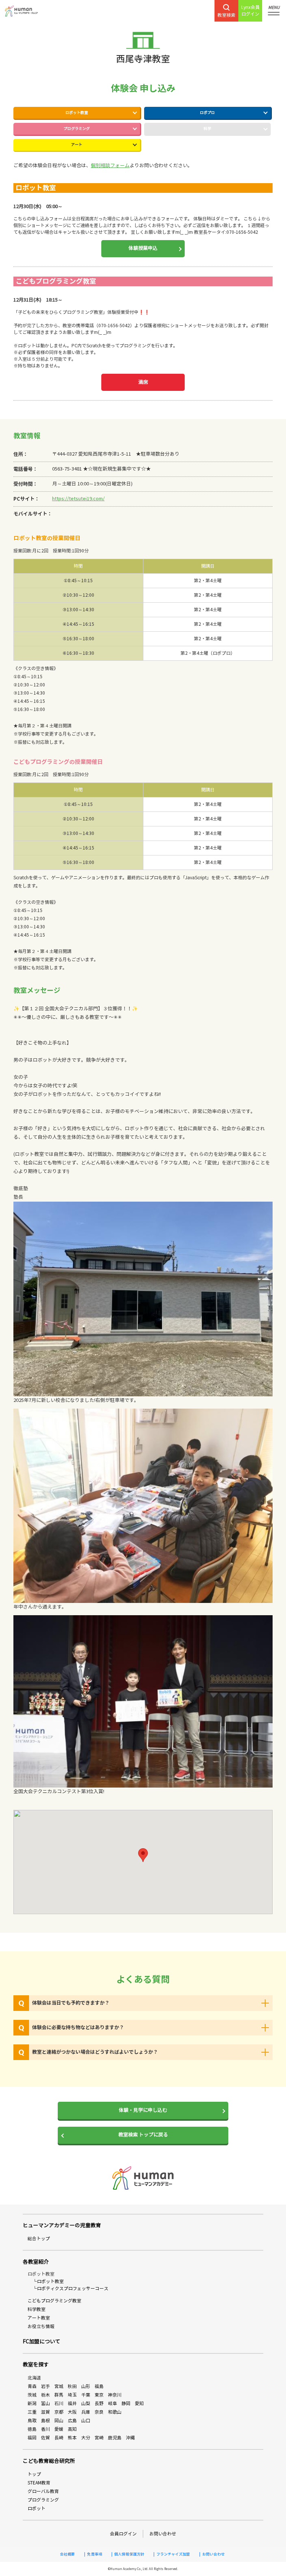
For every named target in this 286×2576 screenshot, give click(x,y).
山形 (86, 2386)
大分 (86, 2438)
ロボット (36, 2508)
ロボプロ (207, 113)
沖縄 (130, 2438)
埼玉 (72, 2395)
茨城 (32, 2395)
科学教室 (36, 2309)
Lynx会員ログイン (250, 11)
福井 (72, 2403)
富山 (45, 2403)
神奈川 (115, 2395)
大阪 (72, 2412)
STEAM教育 (39, 2483)
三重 (32, 2412)
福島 (99, 2386)
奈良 (99, 2412)
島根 (45, 2421)
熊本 (72, 2438)
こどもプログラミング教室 (54, 2301)
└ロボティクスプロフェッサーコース (70, 2288)
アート (77, 145)
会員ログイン (123, 2534)
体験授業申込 (143, 248)
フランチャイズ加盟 (173, 2554)
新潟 (32, 2403)
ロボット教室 (77, 113)
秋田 (72, 2386)
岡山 (59, 2421)
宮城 (59, 2386)
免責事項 (95, 2554)
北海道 (34, 2378)
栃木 (45, 2395)
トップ (34, 2474)
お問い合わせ (163, 2534)
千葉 (86, 2395)
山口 (86, 2421)
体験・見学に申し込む (143, 2110)
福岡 (32, 2438)
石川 (59, 2403)
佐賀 (45, 2438)
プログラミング (77, 129)
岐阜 (112, 2403)
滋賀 (45, 2412)
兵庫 (86, 2412)
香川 (45, 2429)
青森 (32, 2386)
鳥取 (32, 2421)
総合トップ (39, 2239)
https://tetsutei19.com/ (78, 499)
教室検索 (226, 15)
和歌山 (115, 2412)
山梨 (86, 2403)
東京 (99, 2395)
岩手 (45, 2386)
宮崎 (99, 2438)
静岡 (126, 2403)
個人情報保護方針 (129, 2554)
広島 (72, 2421)
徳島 (32, 2429)
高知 (72, 2429)
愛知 (139, 2403)
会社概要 (67, 2554)
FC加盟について (42, 2342)
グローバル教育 (43, 2491)
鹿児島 (115, 2438)
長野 (99, 2403)
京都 (59, 2412)
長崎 (59, 2438)
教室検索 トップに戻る (143, 2135)
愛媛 (59, 2429)
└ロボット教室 (48, 2281)
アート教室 (39, 2318)
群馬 (59, 2395)
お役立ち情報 (41, 2326)
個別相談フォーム (110, 166)
